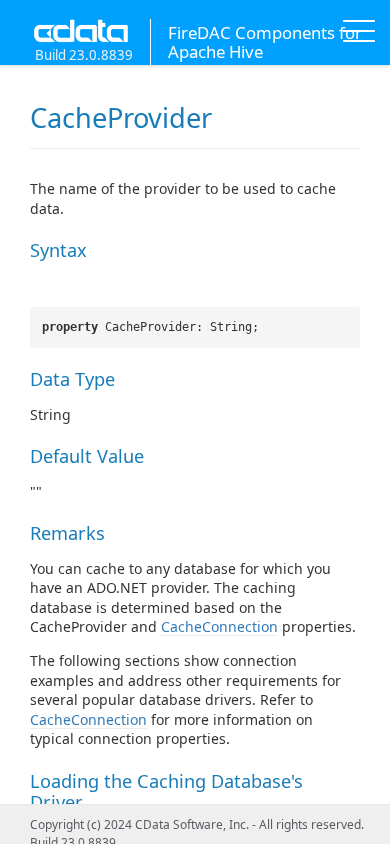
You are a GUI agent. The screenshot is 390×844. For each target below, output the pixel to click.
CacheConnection (219, 626)
